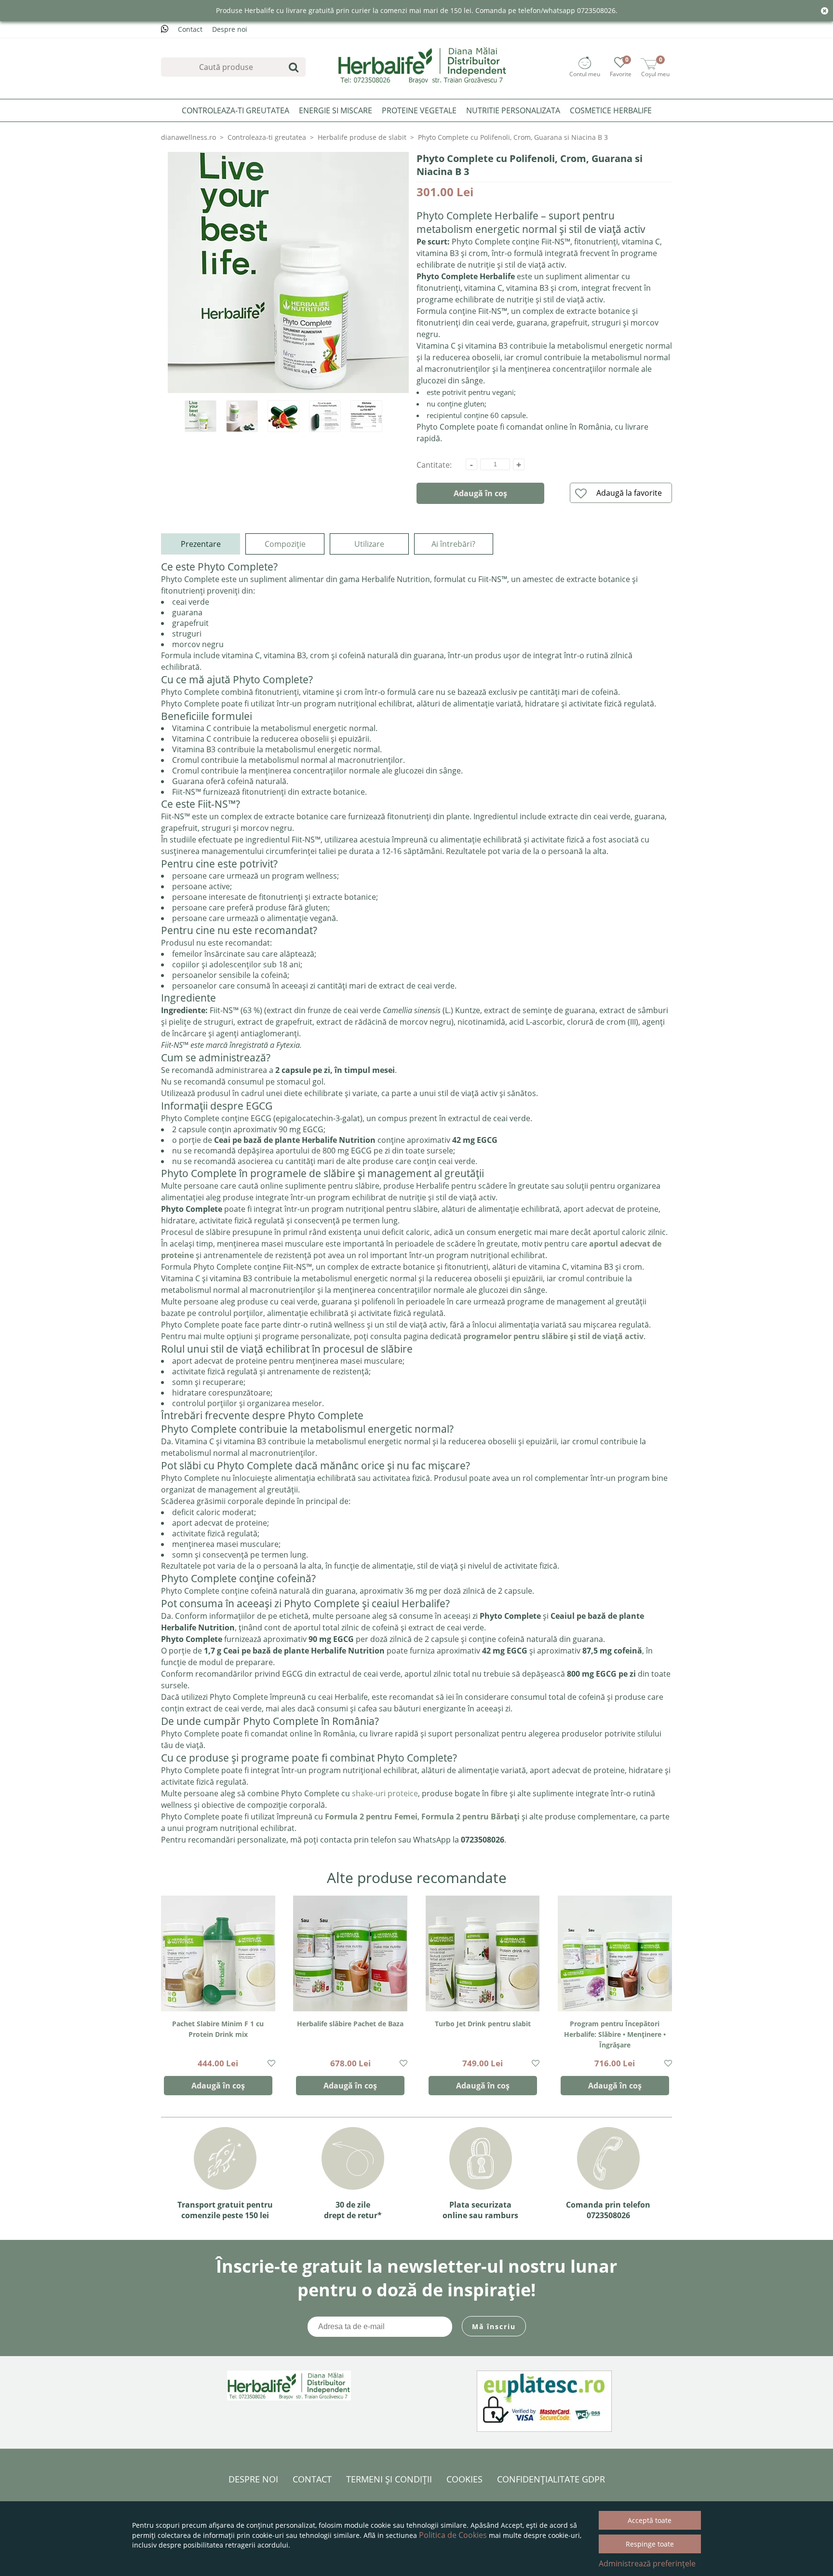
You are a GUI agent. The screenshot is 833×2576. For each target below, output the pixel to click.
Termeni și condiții (389, 2479)
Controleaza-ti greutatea (235, 110)
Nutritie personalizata (513, 110)
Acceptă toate (650, 2520)
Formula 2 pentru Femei (371, 1817)
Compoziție (285, 544)
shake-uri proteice (385, 1793)
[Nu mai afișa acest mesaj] (825, 11)
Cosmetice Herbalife (611, 110)
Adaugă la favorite (629, 493)
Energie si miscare (336, 110)
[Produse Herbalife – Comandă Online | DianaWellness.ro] (423, 65)
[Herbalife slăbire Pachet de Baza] (350, 1953)
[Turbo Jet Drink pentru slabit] (483, 1953)
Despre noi (230, 29)
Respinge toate (650, 2544)
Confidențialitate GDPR (551, 2479)
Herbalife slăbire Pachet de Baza (350, 2024)
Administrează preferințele (647, 2563)
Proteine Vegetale (419, 110)
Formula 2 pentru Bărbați (470, 1817)
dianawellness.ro (188, 137)
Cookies (464, 2479)
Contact (190, 29)
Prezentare (201, 544)
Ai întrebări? (453, 544)
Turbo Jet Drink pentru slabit (483, 2024)
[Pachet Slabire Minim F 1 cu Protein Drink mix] (218, 1953)
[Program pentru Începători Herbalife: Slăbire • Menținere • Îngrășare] (615, 1953)
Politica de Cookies (453, 2535)
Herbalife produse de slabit (362, 137)
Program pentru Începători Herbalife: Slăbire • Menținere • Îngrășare (615, 2034)
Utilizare (369, 544)
